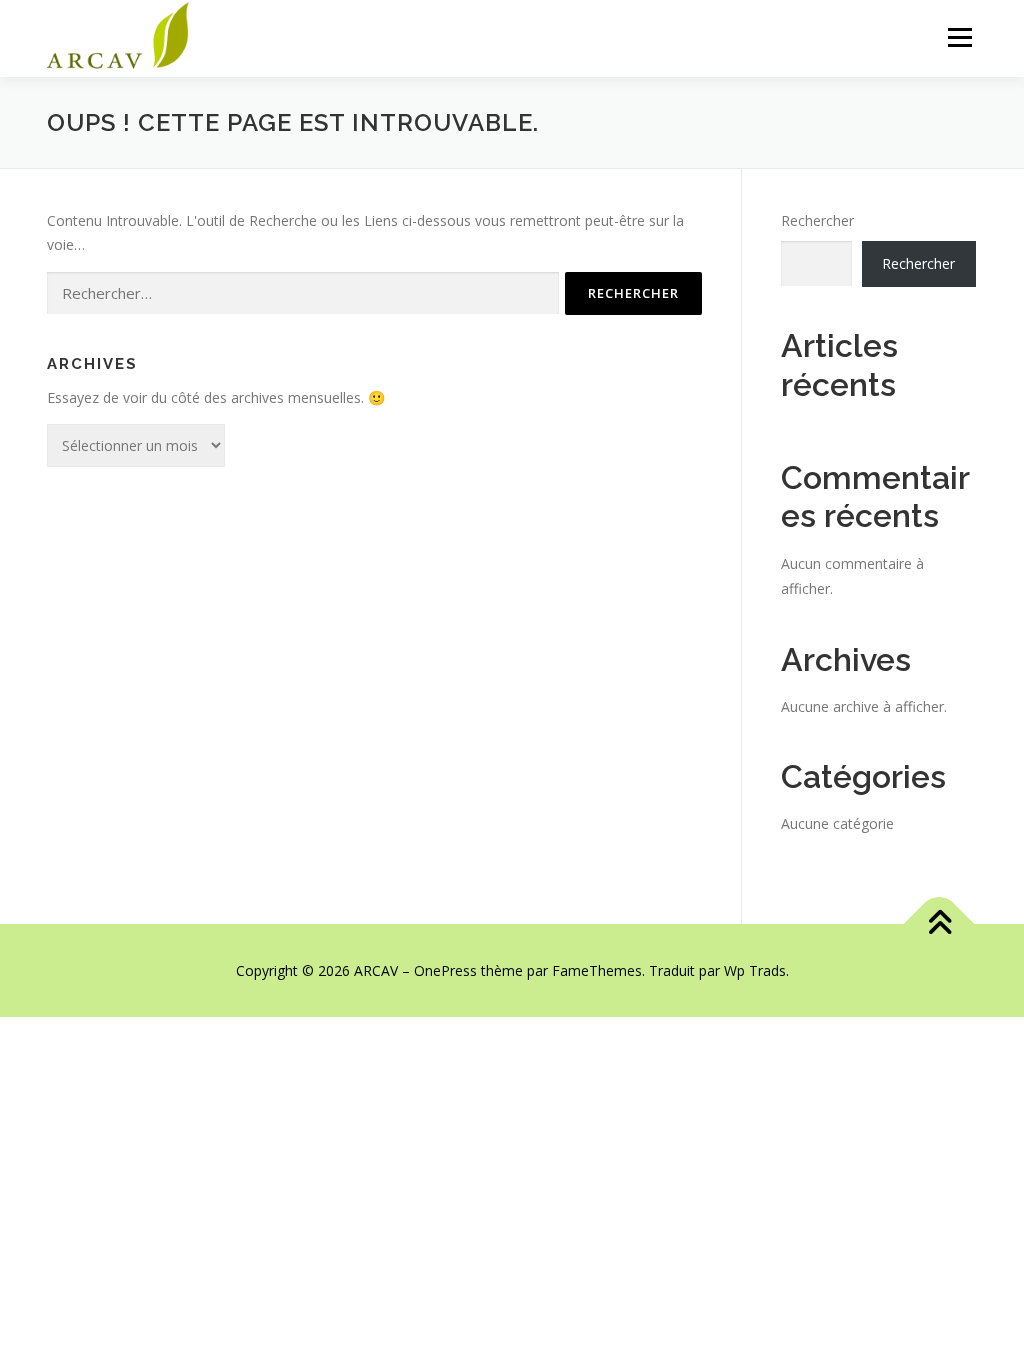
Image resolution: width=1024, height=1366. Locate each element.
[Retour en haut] (939, 923)
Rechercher (817, 220)
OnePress (445, 970)
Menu (959, 37)
